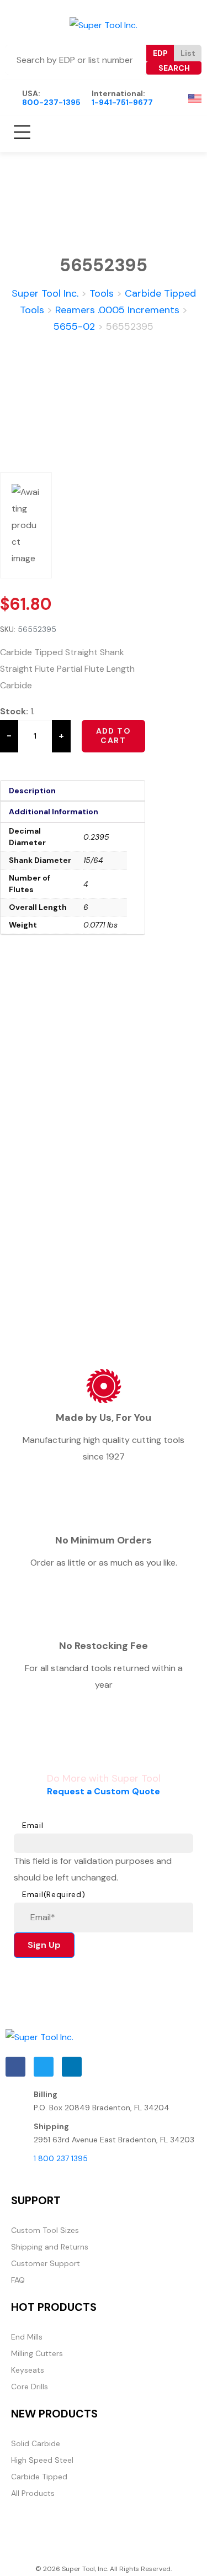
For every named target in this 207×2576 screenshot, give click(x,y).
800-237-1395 (51, 102)
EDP (160, 53)
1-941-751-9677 (122, 102)
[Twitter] (44, 2067)
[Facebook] (15, 2067)
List (188, 53)
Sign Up (44, 1945)
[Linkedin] (72, 2067)
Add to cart (113, 736)
